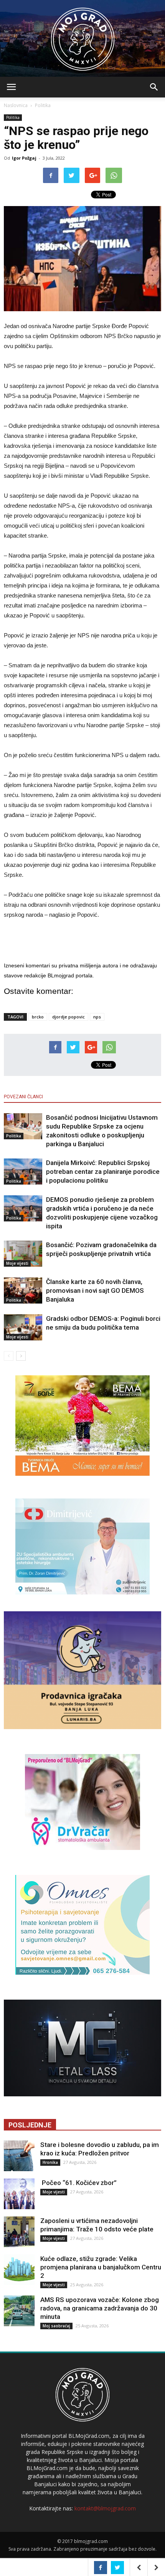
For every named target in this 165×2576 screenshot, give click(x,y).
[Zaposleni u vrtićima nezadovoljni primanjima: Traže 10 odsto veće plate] (19, 2232)
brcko (38, 1017)
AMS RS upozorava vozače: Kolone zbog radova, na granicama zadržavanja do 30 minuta (100, 2308)
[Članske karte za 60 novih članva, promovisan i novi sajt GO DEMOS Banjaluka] (23, 1291)
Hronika (50, 2162)
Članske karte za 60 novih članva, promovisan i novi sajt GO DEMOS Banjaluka (95, 1290)
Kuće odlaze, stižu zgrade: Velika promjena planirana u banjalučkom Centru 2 (101, 2267)
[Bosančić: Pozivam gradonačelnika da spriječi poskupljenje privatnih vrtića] (23, 1254)
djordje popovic (68, 1017)
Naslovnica (16, 105)
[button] (154, 87)
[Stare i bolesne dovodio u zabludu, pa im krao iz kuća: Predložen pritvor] (19, 2156)
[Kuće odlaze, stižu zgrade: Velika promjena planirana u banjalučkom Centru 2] (19, 2270)
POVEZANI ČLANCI (23, 1097)
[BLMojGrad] (83, 35)
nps (97, 1017)
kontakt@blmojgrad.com (105, 2508)
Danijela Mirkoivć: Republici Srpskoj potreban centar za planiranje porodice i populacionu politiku (103, 1172)
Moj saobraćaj (56, 2326)
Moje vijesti (17, 1263)
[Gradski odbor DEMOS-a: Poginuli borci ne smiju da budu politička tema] (23, 1328)
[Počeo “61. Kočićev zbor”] (19, 2194)
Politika (43, 105)
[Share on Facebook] (101, 2568)
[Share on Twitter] (117, 2568)
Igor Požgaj (24, 158)
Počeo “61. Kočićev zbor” (78, 2183)
